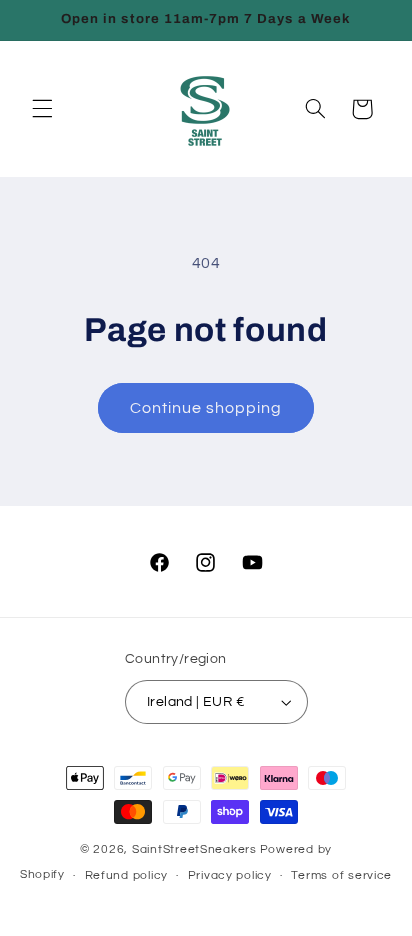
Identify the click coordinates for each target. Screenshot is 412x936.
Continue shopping (206, 408)
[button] (42, 109)
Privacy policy (230, 875)
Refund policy (127, 875)
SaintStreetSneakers (194, 849)
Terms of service (341, 875)
